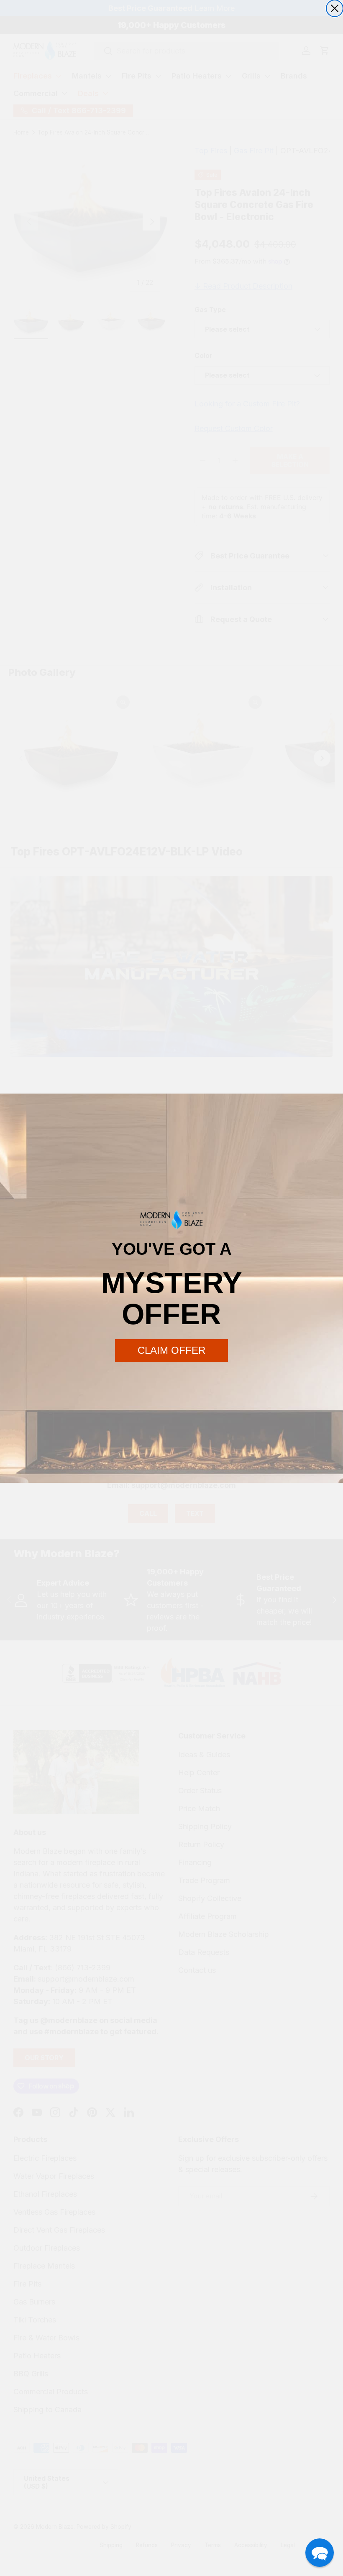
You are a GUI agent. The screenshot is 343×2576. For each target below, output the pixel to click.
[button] (320, 2553)
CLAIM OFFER (171, 1350)
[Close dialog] (335, 8)
